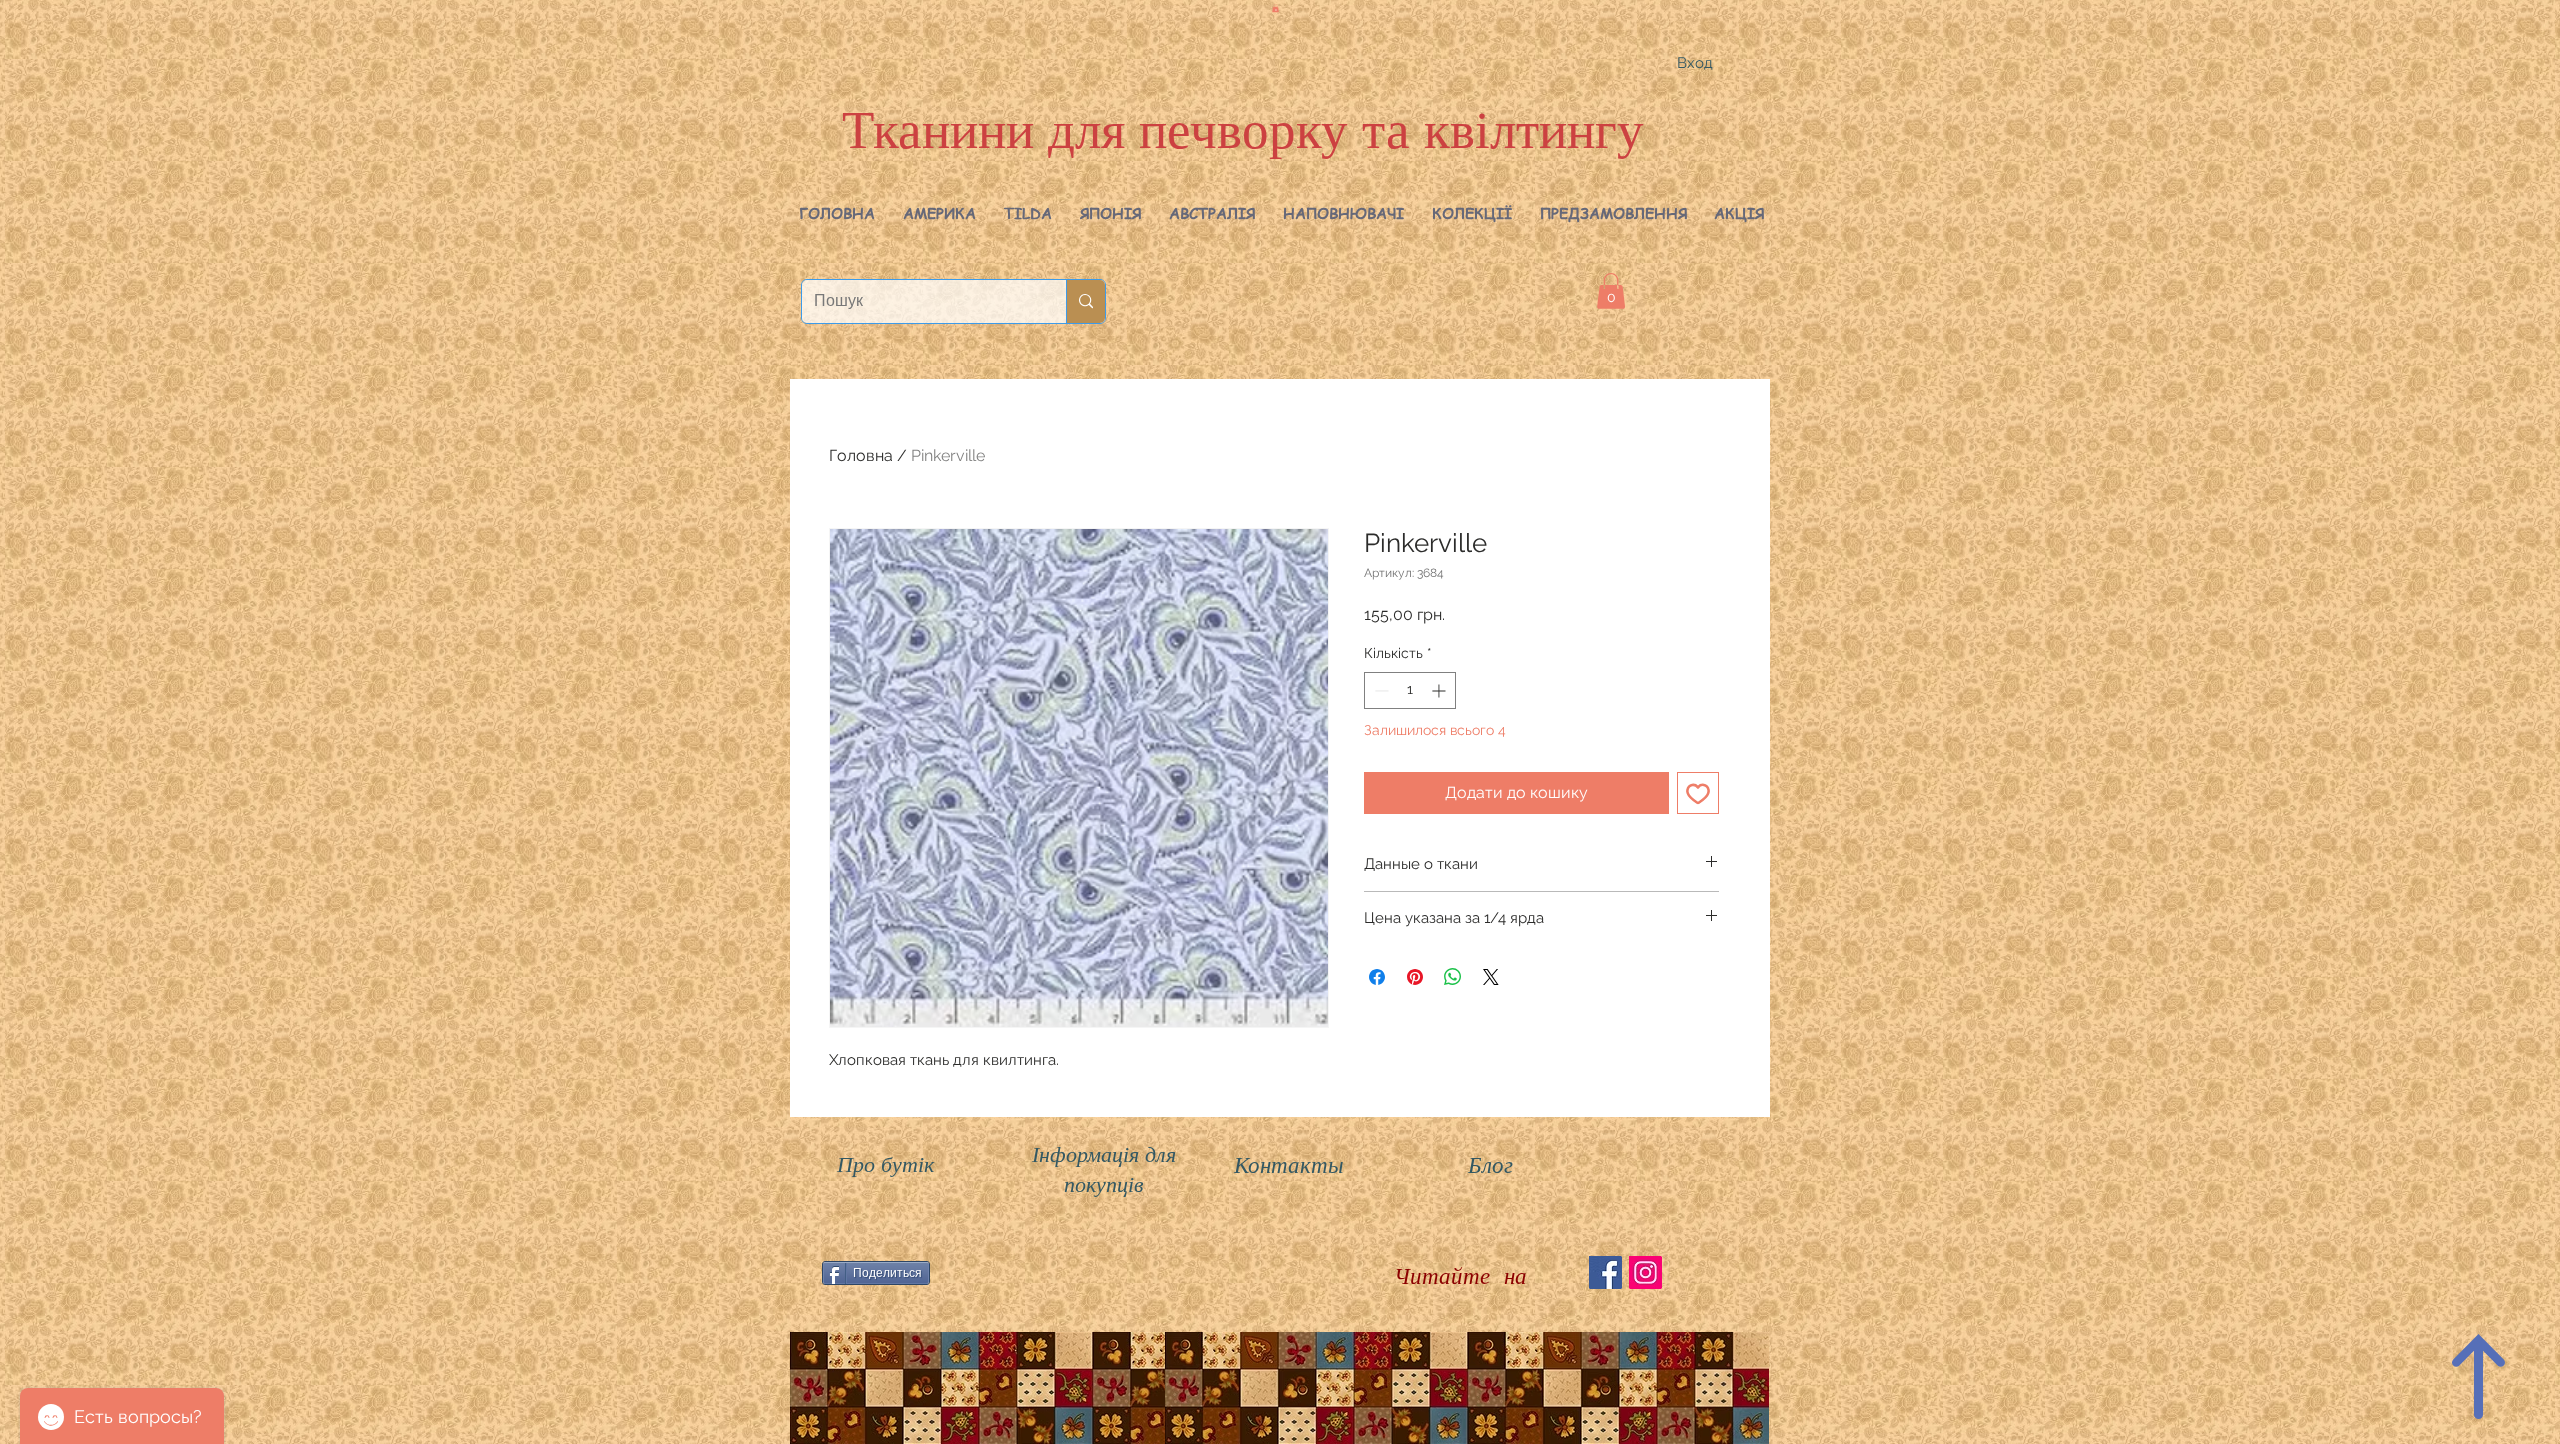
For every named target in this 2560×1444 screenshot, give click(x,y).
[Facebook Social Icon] (1605, 1272)
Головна (861, 455)
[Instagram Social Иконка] (1645, 1272)
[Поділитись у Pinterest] (1415, 977)
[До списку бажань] (1698, 793)
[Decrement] (1379, 690)
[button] (939, 213)
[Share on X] (1491, 977)
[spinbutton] (1410, 690)
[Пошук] (1085, 301)
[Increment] (1440, 690)
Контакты (1289, 1163)
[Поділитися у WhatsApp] (1453, 977)
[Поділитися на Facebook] (1377, 977)
